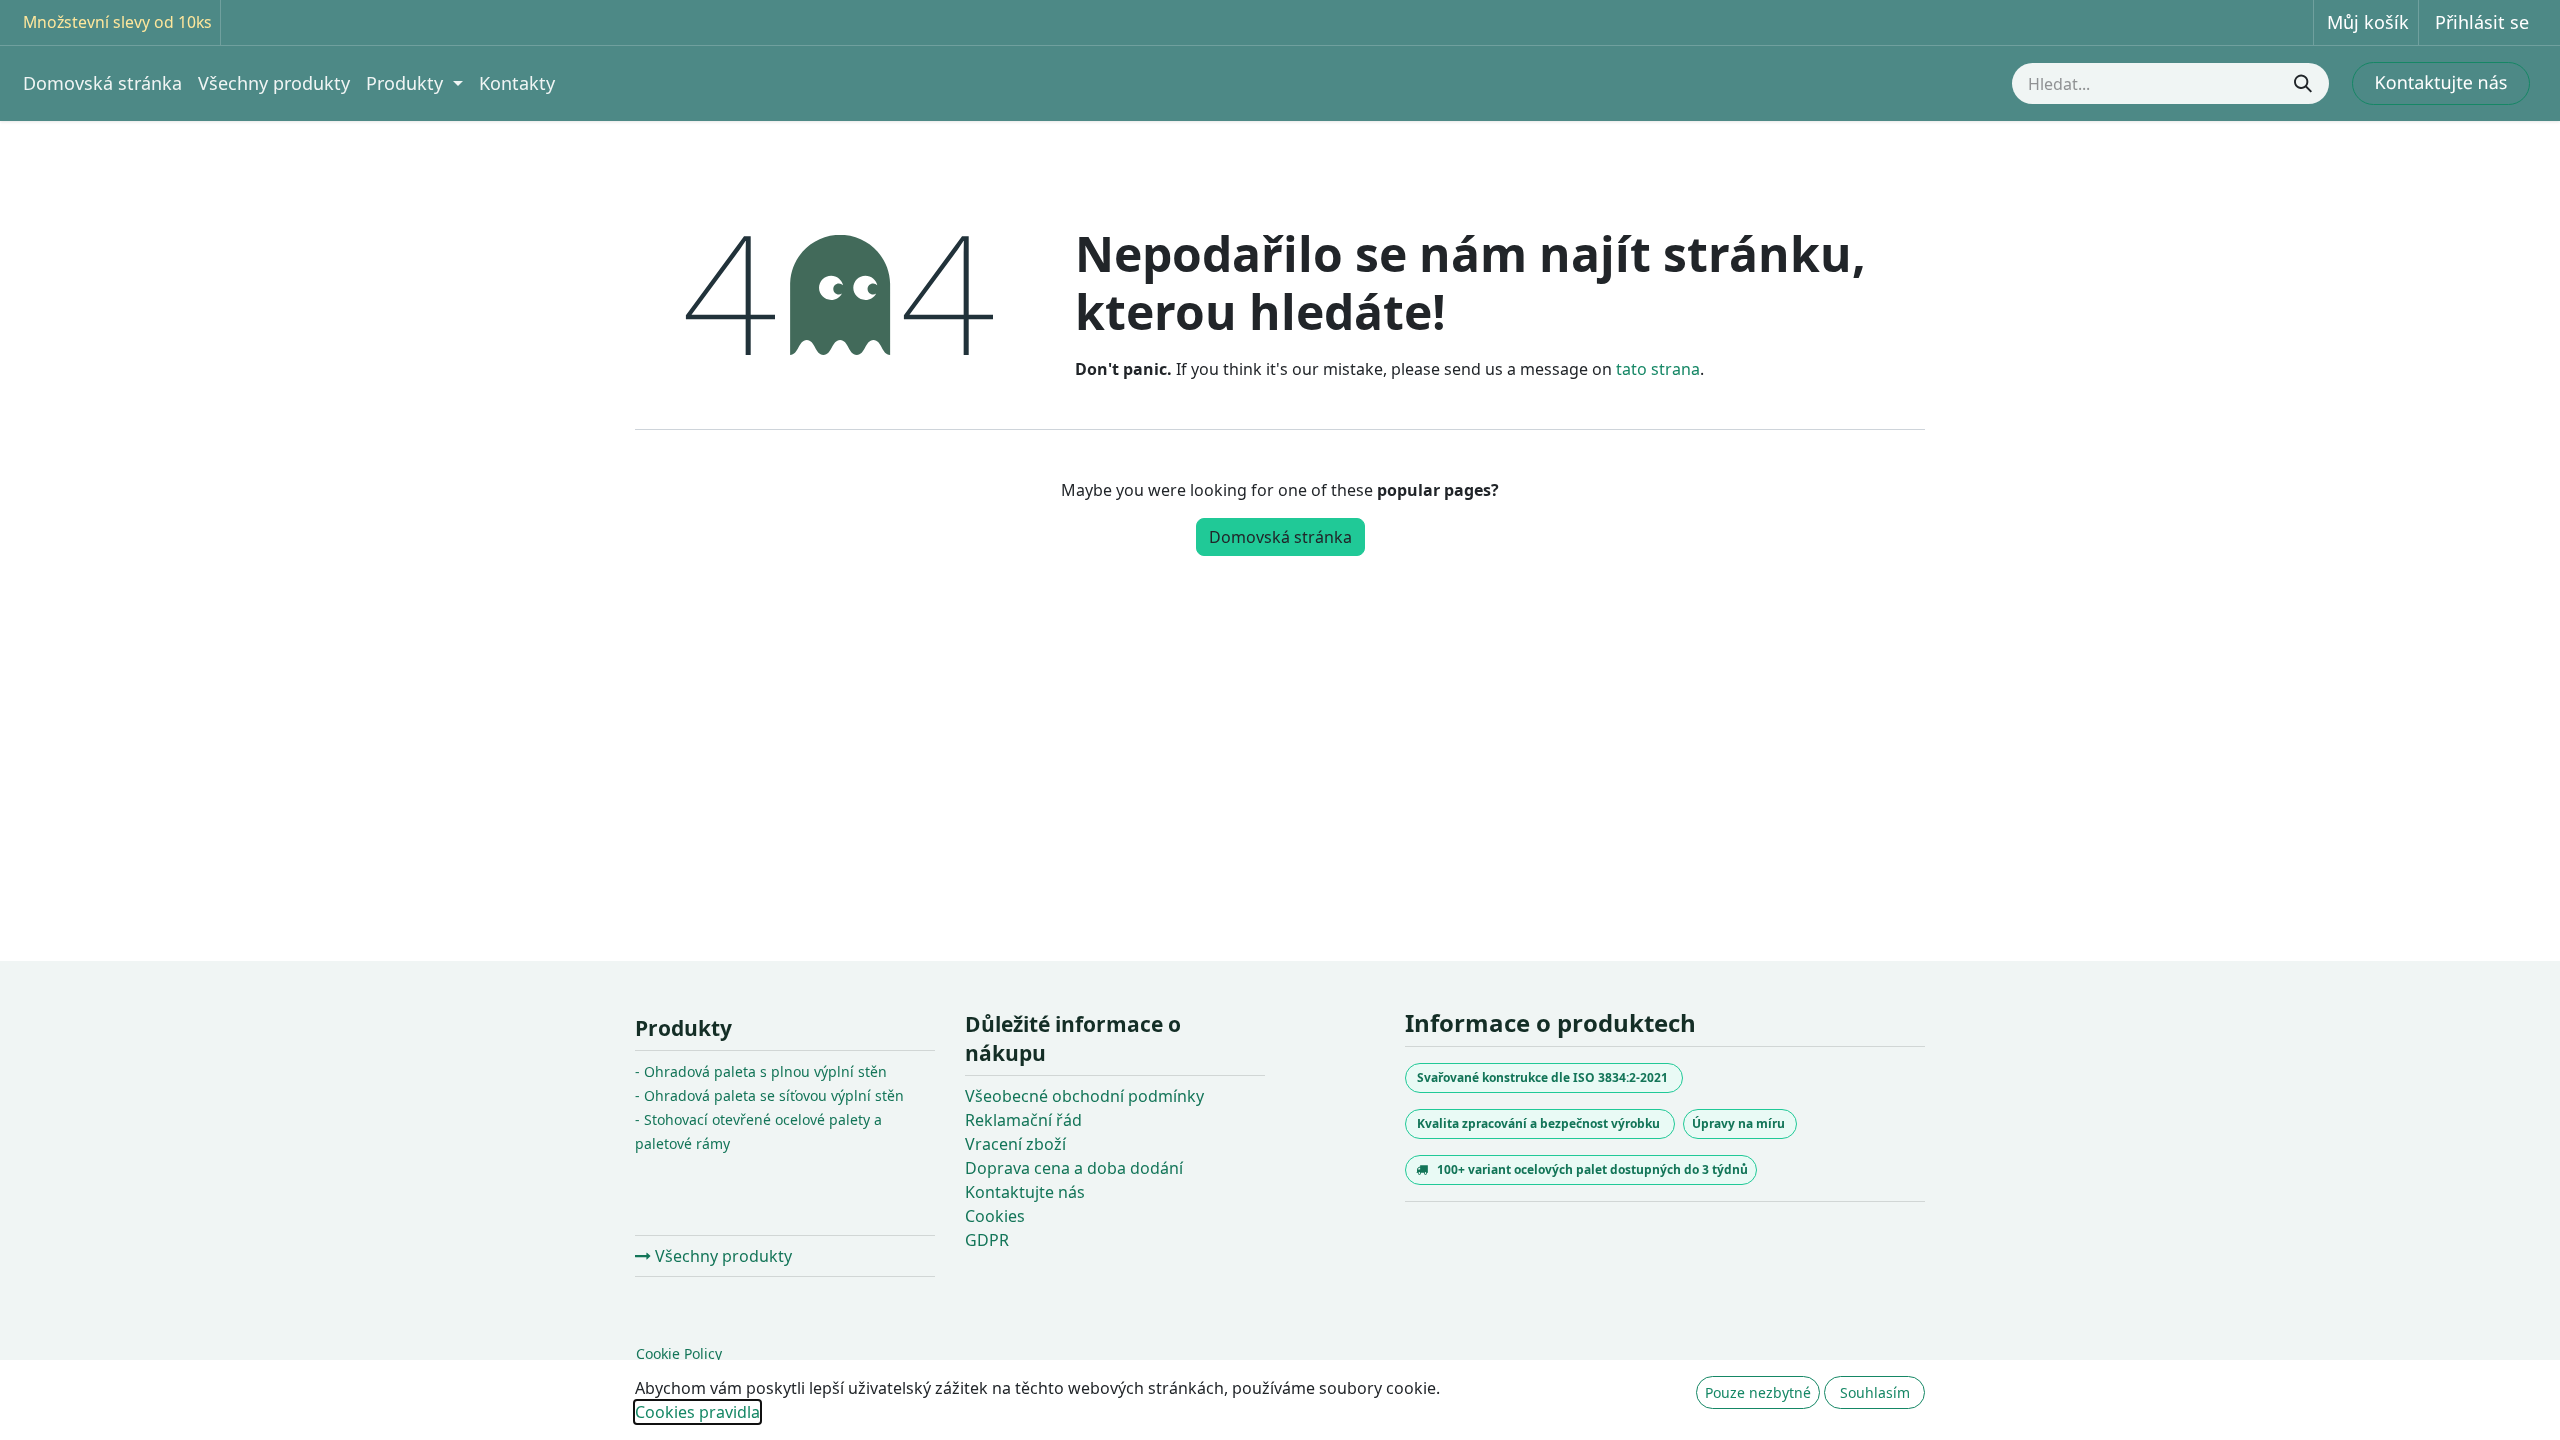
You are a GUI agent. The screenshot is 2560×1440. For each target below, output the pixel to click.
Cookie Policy (679, 1353)
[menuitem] (102, 83)
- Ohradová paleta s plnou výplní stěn (761, 1071)
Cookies (995, 1216)
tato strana (1658, 369)
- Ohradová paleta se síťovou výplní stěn (769, 1095)
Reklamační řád (1023, 1120)
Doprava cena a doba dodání (1074, 1168)
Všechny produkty (721, 1256)
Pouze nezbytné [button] (1758, 1392)
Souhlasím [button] (1875, 1392)
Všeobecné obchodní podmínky (1084, 1096)
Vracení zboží (1015, 1144)
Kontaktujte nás (1025, 1192)
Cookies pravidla (697, 1412)
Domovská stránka (1280, 537)
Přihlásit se (2482, 22)
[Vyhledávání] (2305, 83)
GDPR (987, 1240)
